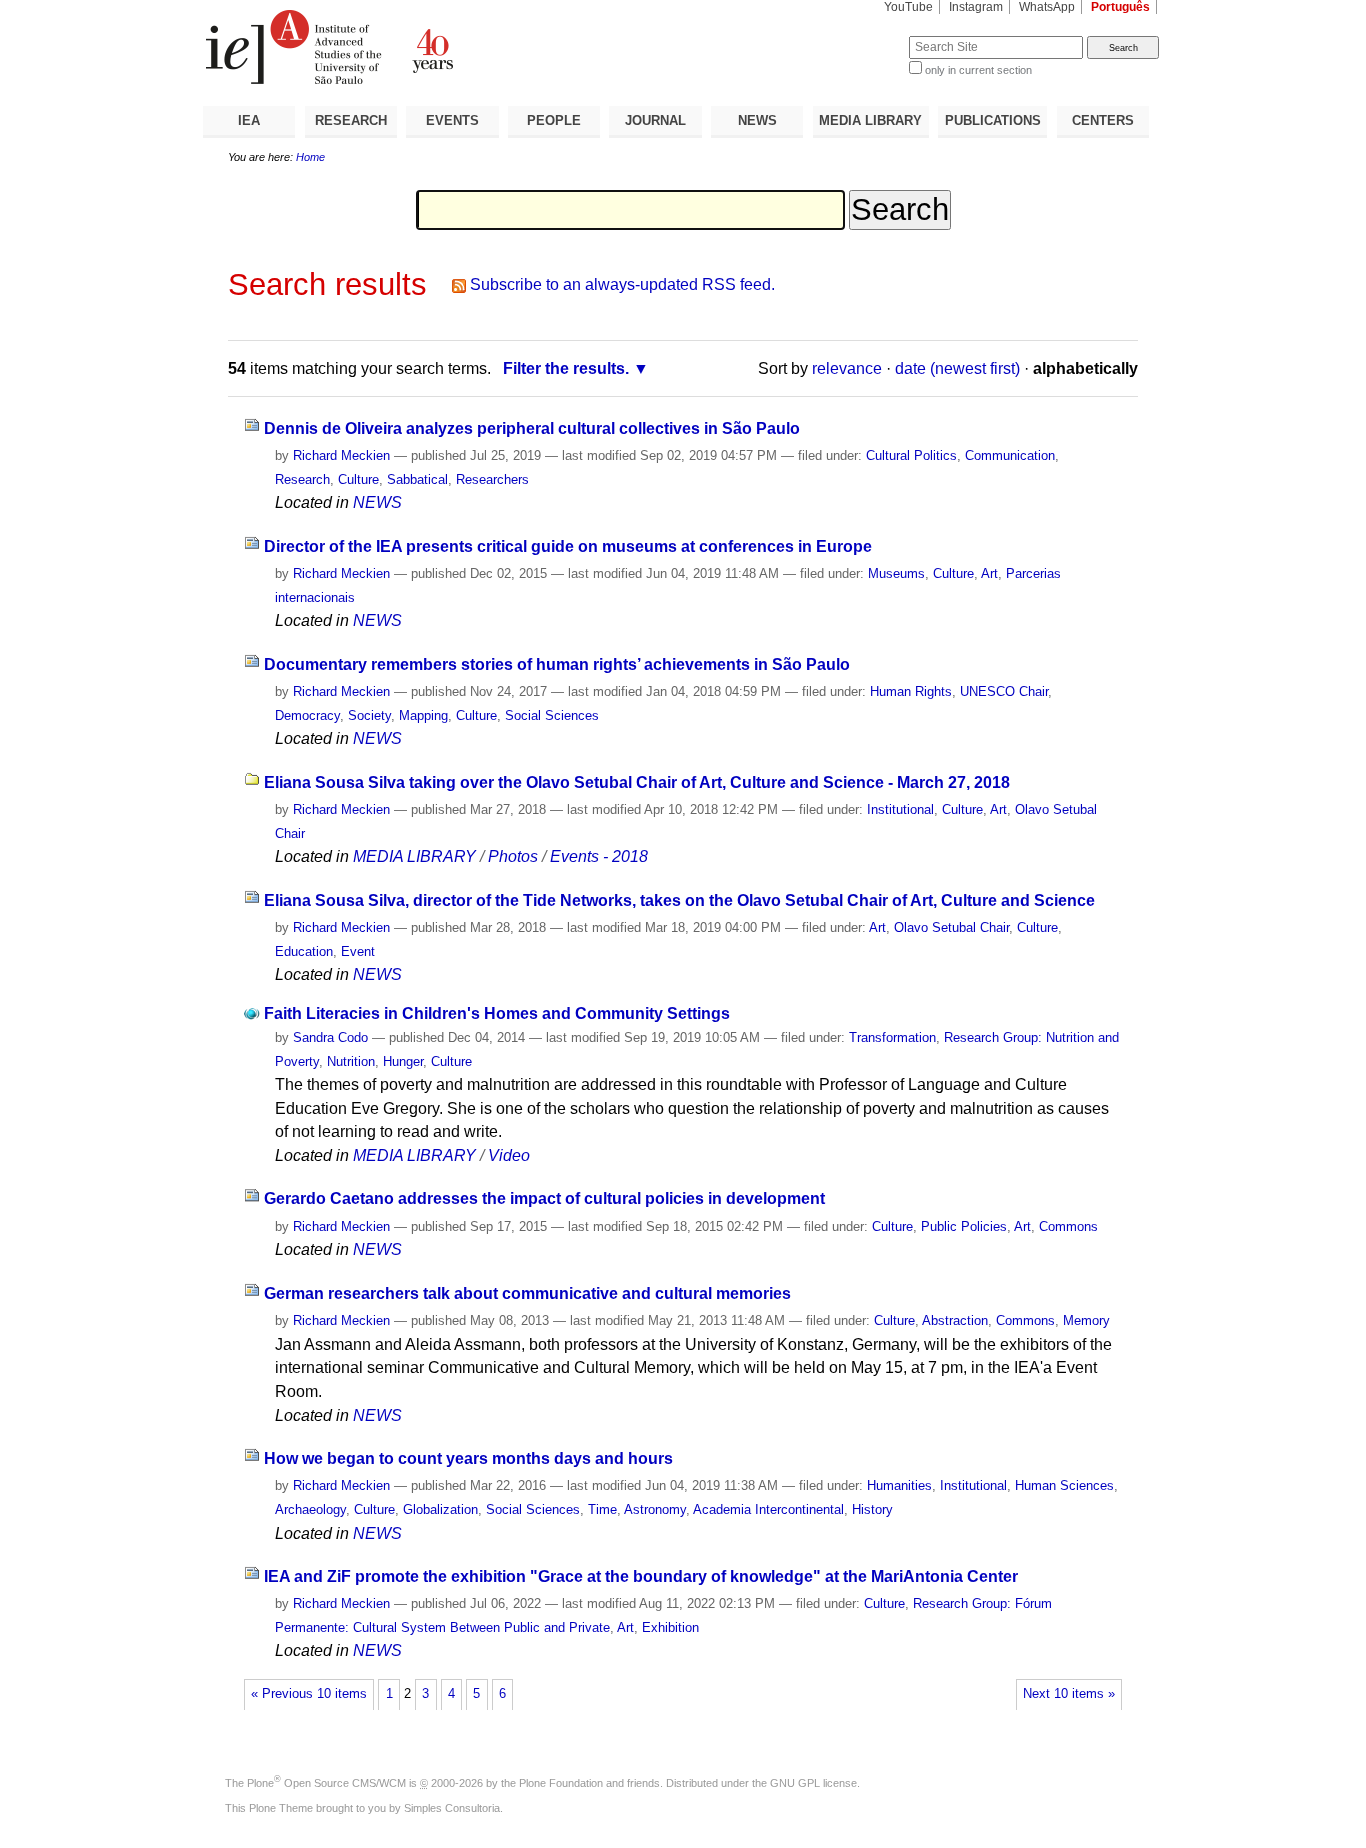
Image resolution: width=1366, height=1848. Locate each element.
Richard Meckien (341, 455)
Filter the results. (566, 368)
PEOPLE (554, 120)
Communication (1010, 455)
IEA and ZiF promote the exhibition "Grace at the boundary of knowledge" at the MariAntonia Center (641, 1576)
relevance (847, 368)
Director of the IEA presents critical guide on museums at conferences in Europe (568, 546)
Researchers (492, 479)
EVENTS (452, 120)
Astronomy (655, 1509)
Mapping (423, 715)
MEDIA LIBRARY (870, 120)
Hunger (403, 1061)
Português (1120, 7)
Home (310, 157)
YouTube (908, 7)
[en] (443, 47)
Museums (896, 573)
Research (302, 479)
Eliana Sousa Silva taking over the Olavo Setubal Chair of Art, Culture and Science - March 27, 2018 (637, 782)
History (872, 1509)
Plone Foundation (561, 1783)
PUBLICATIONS (993, 120)
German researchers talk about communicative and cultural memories (527, 1293)
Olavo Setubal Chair (951, 927)
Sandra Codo (330, 1037)
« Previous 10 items (309, 1694)
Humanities (899, 1485)
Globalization (440, 1509)
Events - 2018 (599, 856)
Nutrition (351, 1061)
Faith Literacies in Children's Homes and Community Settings (497, 1013)
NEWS (757, 120)
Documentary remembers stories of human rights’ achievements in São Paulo (557, 664)
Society (369, 715)
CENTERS (1103, 120)
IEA (249, 120)
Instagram (976, 7)
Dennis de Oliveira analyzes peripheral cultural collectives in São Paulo (532, 428)
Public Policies (964, 1226)
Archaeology (310, 1509)
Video (509, 1155)
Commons (1068, 1226)
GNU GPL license (813, 1783)
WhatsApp (1047, 7)
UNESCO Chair (1004, 691)
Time (602, 1509)
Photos (513, 856)
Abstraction (955, 1320)
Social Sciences (552, 715)
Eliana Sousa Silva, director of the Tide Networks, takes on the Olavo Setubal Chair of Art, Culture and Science (679, 900)
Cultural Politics (911, 455)
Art (989, 573)
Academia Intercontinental (768, 1509)
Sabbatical (417, 479)
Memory (1086, 1320)
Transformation (892, 1037)
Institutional (900, 809)
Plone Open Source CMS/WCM (326, 1783)
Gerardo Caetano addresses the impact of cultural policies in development (544, 1198)
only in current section (978, 70)
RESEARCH (351, 120)
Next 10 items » (1069, 1694)
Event (358, 951)
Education (304, 951)
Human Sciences (1064, 1485)
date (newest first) (957, 368)
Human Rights (911, 691)
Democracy (307, 715)
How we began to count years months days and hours (468, 1458)
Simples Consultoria (452, 1808)
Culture (358, 479)
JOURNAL (655, 120)
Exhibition (670, 1627)
